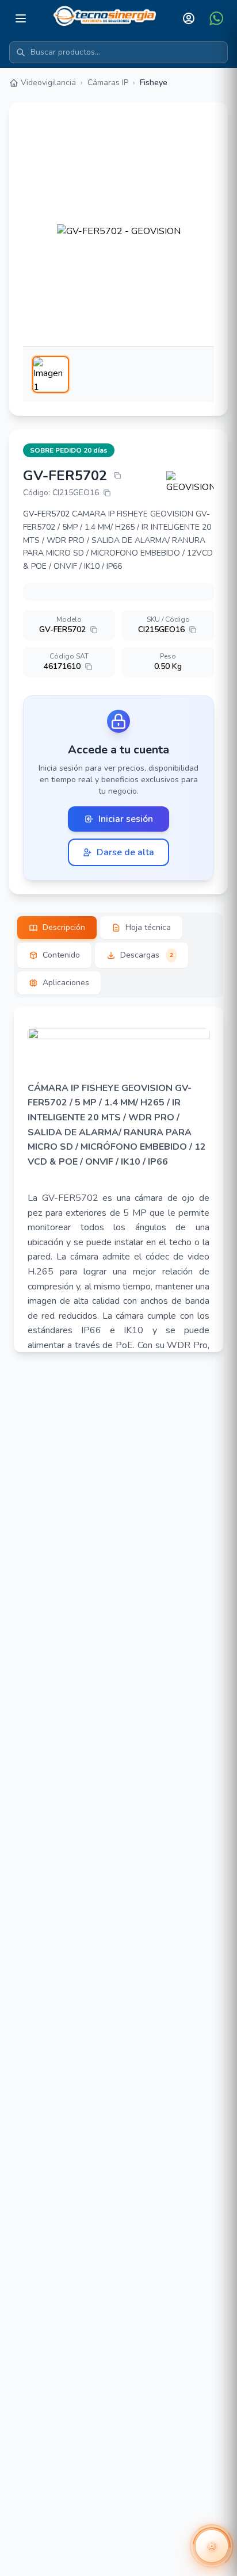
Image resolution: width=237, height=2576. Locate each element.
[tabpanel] (118, 1180)
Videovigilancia (48, 83)
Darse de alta (125, 852)
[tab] (57, 928)
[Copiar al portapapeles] (117, 476)
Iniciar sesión (126, 819)
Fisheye (154, 83)
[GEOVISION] (190, 483)
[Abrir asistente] (212, 2546)
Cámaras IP (108, 83)
